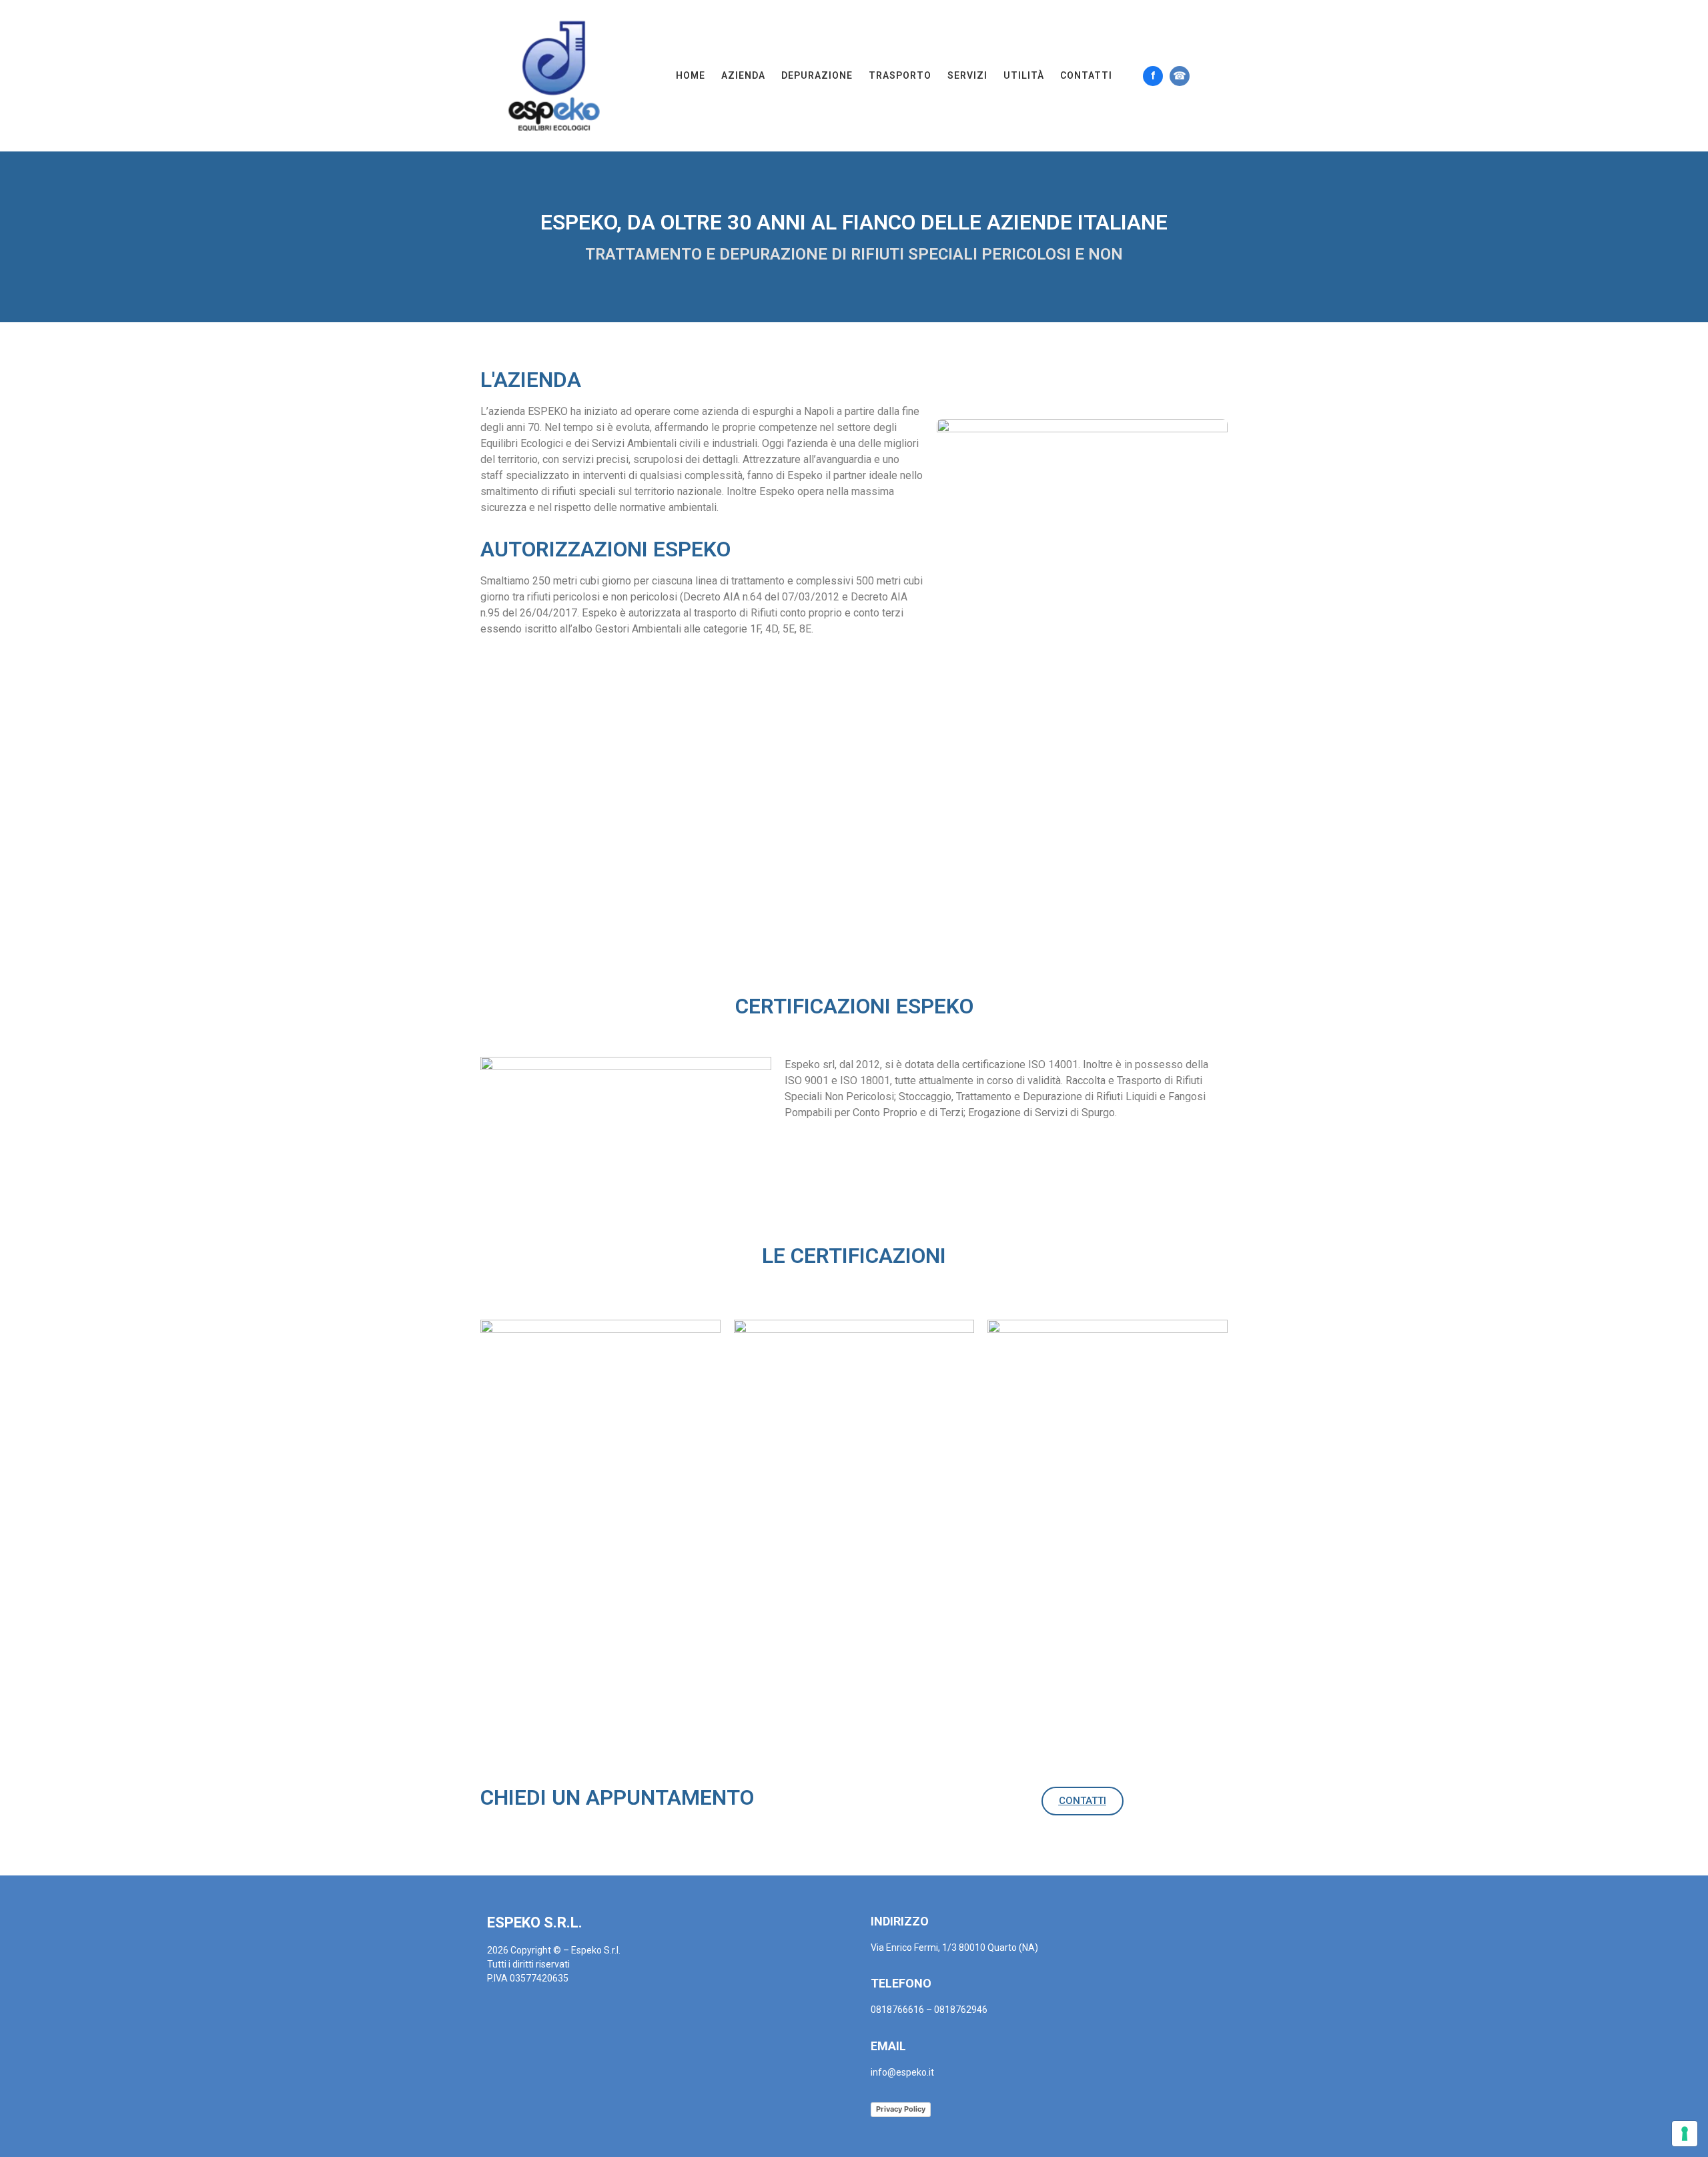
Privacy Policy (901, 2109)
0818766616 (897, 2010)
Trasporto (900, 75)
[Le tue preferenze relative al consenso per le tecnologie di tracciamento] (1685, 2134)
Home (691, 75)
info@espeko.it (902, 2072)
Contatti (1086, 75)
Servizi (967, 75)
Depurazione (817, 75)
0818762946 (961, 2010)
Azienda (743, 75)
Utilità (1024, 75)
